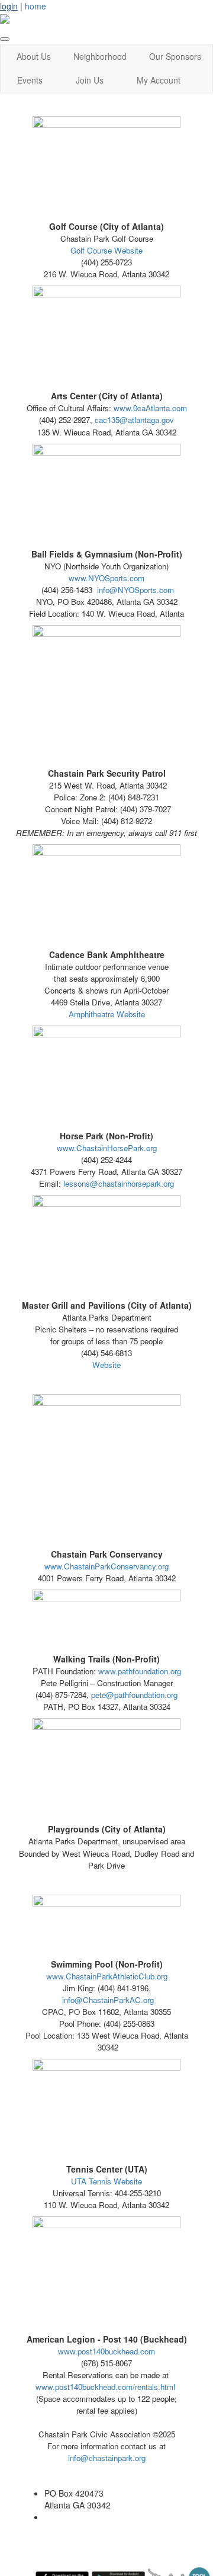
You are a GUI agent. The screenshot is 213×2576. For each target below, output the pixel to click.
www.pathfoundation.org (140, 1671)
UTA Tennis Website (106, 2181)
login (9, 6)
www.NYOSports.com (106, 578)
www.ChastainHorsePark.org (107, 1148)
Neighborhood (100, 56)
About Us (34, 56)
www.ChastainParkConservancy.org (106, 1566)
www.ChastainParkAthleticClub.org (107, 1976)
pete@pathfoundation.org (134, 1695)
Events (30, 80)
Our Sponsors (175, 56)
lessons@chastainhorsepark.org (119, 1183)
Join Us (90, 80)
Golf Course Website (106, 250)
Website (106, 1365)
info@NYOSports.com (135, 590)
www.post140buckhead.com (106, 2351)
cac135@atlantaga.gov (134, 420)
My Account (159, 80)
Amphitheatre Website (107, 1014)
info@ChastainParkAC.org (108, 2000)
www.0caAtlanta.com (150, 408)
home (35, 6)
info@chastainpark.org (107, 2458)
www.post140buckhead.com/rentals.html (105, 2387)
